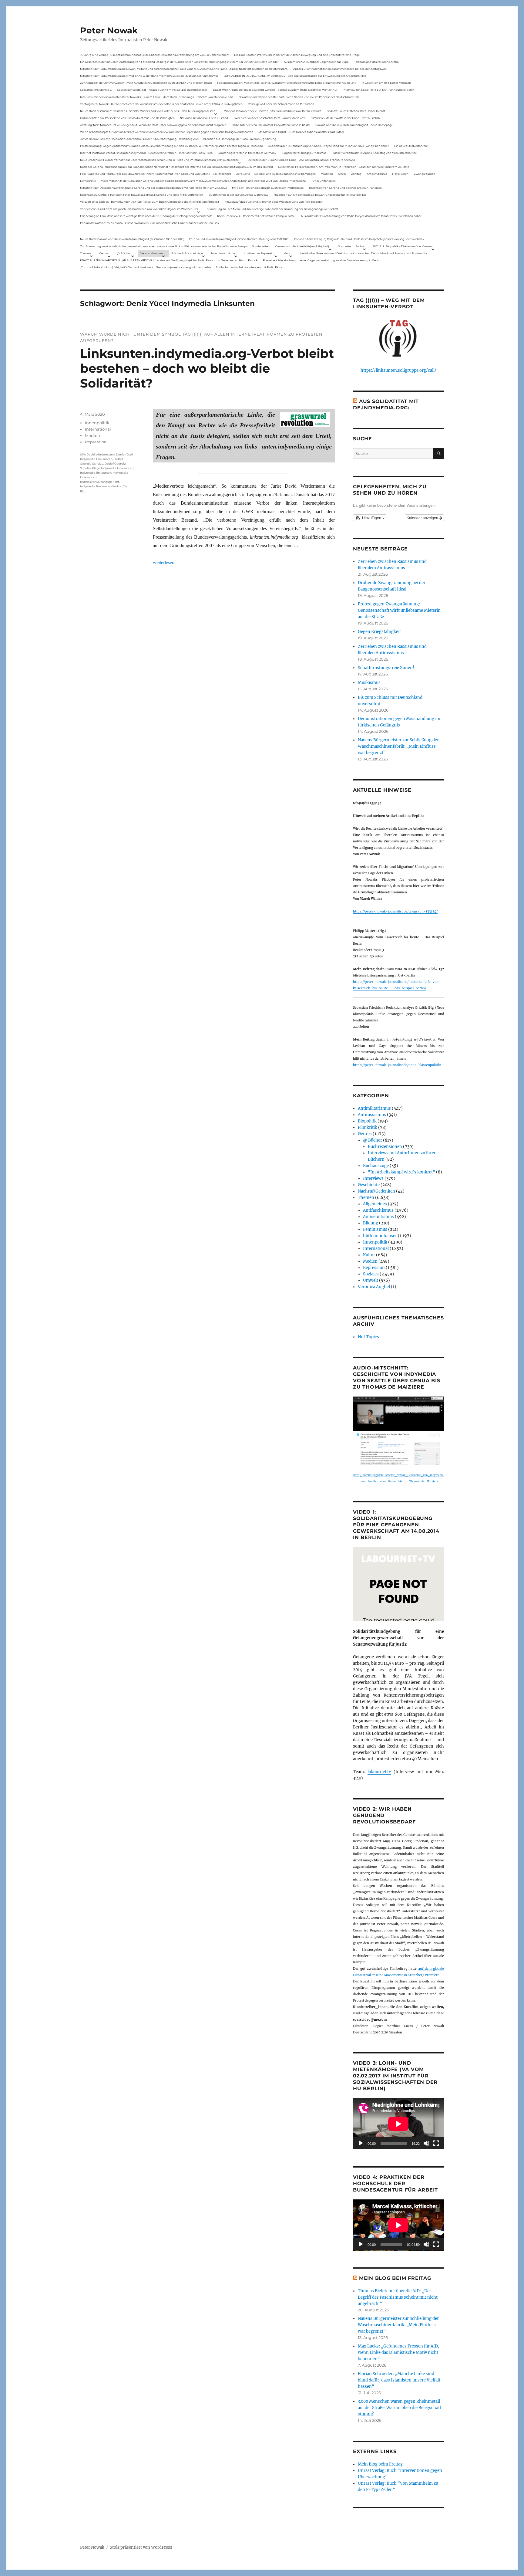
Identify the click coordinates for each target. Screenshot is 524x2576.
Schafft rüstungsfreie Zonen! (386, 668)
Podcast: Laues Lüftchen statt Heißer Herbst (356, 111)
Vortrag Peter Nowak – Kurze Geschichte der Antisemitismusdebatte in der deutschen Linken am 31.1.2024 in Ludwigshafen (161, 104)
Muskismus (369, 683)
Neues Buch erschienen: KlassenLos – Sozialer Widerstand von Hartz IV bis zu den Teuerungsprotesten (148, 111)
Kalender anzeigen (423, 518)
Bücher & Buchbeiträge (187, 253)
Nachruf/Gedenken (376, 1191)
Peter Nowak (109, 30)
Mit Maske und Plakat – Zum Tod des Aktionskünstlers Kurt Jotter (301, 132)
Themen (86, 253)
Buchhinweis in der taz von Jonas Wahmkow (238, 195)
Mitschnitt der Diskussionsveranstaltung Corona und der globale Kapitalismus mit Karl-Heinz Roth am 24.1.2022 (153, 188)
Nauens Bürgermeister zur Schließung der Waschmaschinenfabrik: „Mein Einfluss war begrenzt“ (398, 746)
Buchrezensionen (385, 1147)
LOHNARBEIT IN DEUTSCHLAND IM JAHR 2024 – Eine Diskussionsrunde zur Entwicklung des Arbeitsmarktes (295, 76)
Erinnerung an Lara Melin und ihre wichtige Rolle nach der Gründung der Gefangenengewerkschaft (272, 209)
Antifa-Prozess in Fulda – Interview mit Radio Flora (249, 267)
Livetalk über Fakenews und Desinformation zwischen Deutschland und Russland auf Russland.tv (363, 253)
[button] (370, 518)
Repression (96, 442)
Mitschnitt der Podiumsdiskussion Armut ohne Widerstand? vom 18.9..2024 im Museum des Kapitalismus (149, 76)
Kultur (369, 1255)
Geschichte (369, 1185)
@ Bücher (373, 1140)
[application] (398, 2124)
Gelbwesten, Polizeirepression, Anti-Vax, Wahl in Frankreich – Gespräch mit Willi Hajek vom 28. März (344, 167)
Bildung (371, 1223)
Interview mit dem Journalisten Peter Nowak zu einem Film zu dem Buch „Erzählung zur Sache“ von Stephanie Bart (157, 97)
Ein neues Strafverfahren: (411, 146)
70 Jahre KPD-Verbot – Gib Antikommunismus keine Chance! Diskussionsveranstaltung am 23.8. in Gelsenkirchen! (155, 55)
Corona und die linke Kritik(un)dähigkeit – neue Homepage (354, 125)
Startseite (344, 246)
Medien (92, 435)
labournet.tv (379, 1772)
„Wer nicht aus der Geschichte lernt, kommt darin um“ (269, 118)
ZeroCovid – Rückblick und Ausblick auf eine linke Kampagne (276, 174)
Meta (287, 253)
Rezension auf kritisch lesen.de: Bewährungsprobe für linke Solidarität (320, 195)
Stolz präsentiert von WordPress (141, 2547)
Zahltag (356, 174)
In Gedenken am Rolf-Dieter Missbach (386, 83)
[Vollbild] (436, 2143)
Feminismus (375, 1229)
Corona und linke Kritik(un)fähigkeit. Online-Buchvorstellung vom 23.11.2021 (239, 239)
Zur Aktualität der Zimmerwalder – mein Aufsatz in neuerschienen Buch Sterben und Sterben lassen (146, 83)
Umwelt (371, 1280)
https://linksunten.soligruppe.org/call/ (398, 370)
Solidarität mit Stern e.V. (96, 90)
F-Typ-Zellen (400, 174)
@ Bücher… (125, 253)
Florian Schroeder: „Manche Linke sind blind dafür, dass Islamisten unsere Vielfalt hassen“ (399, 2380)
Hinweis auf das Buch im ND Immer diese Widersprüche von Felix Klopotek (274, 202)
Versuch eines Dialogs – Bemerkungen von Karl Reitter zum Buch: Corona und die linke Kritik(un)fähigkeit (150, 202)
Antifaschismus (378, 1210)
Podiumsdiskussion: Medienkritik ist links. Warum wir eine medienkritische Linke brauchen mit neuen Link (287, 83)
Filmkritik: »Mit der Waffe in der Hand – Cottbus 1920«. (346, 118)
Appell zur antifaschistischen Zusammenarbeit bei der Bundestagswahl (340, 69)
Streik (342, 174)
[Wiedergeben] (361, 2143)
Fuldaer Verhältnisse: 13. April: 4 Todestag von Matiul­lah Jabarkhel (374, 153)
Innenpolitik (97, 423)
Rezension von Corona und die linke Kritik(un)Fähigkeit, (346, 188)
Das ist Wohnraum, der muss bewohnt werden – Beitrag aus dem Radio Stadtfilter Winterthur (275, 90)
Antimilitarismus (374, 1108)
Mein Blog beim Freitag (395, 2278)
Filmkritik (368, 1127)
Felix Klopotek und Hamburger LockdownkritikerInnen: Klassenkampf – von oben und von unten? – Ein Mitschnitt (156, 174)
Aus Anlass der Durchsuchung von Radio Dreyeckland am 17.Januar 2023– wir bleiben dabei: (328, 146)
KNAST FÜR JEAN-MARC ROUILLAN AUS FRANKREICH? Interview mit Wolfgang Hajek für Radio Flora (146, 260)
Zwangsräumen (425, 174)
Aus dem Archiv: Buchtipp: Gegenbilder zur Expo (316, 62)
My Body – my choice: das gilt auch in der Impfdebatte (268, 188)
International (98, 429)
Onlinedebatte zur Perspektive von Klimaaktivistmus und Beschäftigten (127, 118)
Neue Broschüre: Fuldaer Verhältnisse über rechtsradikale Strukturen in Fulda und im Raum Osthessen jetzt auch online (159, 160)
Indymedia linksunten (96, 473)
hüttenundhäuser (380, 1236)
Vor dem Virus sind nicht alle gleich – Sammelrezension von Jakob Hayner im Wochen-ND (139, 209)
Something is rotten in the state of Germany (247, 153)
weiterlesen (164, 562)
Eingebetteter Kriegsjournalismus (304, 153)
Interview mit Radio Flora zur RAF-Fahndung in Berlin (378, 90)
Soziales (371, 1274)
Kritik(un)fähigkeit (324, 181)
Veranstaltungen (152, 253)
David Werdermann (101, 454)
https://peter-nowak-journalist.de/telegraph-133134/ (395, 911)
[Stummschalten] (426, 2143)
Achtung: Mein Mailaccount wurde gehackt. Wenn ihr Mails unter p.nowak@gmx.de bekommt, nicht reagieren (153, 125)
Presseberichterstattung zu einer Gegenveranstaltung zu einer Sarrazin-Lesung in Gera (321, 260)
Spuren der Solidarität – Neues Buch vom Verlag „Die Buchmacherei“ (162, 90)
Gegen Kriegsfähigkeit (379, 632)
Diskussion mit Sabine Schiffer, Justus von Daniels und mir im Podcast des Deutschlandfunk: (299, 97)
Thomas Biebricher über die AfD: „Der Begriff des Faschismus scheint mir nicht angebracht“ (398, 2297)
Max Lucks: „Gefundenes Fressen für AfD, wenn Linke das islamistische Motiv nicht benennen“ (398, 2353)
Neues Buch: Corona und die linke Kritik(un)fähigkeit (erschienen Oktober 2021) (132, 239)
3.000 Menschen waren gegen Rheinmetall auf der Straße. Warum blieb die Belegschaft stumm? (400, 2408)
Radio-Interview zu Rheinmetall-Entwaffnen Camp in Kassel (271, 125)
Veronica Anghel (374, 1287)
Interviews (373, 1178)
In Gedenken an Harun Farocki (238, 260)
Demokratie (88, 181)
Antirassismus (372, 1115)
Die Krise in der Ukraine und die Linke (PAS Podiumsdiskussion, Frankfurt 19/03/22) (301, 160)
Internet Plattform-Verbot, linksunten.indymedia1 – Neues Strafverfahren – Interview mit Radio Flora (146, 153)
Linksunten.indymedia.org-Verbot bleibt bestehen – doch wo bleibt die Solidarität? (207, 368)
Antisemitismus (377, 174)
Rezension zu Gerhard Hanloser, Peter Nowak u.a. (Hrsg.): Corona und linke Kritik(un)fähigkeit (142, 195)
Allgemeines (375, 1204)
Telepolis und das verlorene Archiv (377, 62)
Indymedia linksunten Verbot (101, 486)
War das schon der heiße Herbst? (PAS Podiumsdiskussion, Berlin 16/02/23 (273, 111)
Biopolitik (367, 1121)
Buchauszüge (376, 1166)
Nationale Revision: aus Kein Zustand (204, 118)
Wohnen (327, 174)
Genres (104, 253)
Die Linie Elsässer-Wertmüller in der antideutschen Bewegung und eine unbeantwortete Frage (297, 55)
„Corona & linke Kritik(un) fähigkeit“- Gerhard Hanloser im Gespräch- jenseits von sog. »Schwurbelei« (359, 239)
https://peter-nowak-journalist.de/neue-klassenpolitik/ (397, 1065)
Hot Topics (368, 1337)
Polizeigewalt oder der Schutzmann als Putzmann (281, 104)
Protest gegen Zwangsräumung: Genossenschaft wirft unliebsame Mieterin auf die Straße (399, 610)
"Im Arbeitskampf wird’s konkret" (401, 1172)
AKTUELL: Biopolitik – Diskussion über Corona (402, 246)
